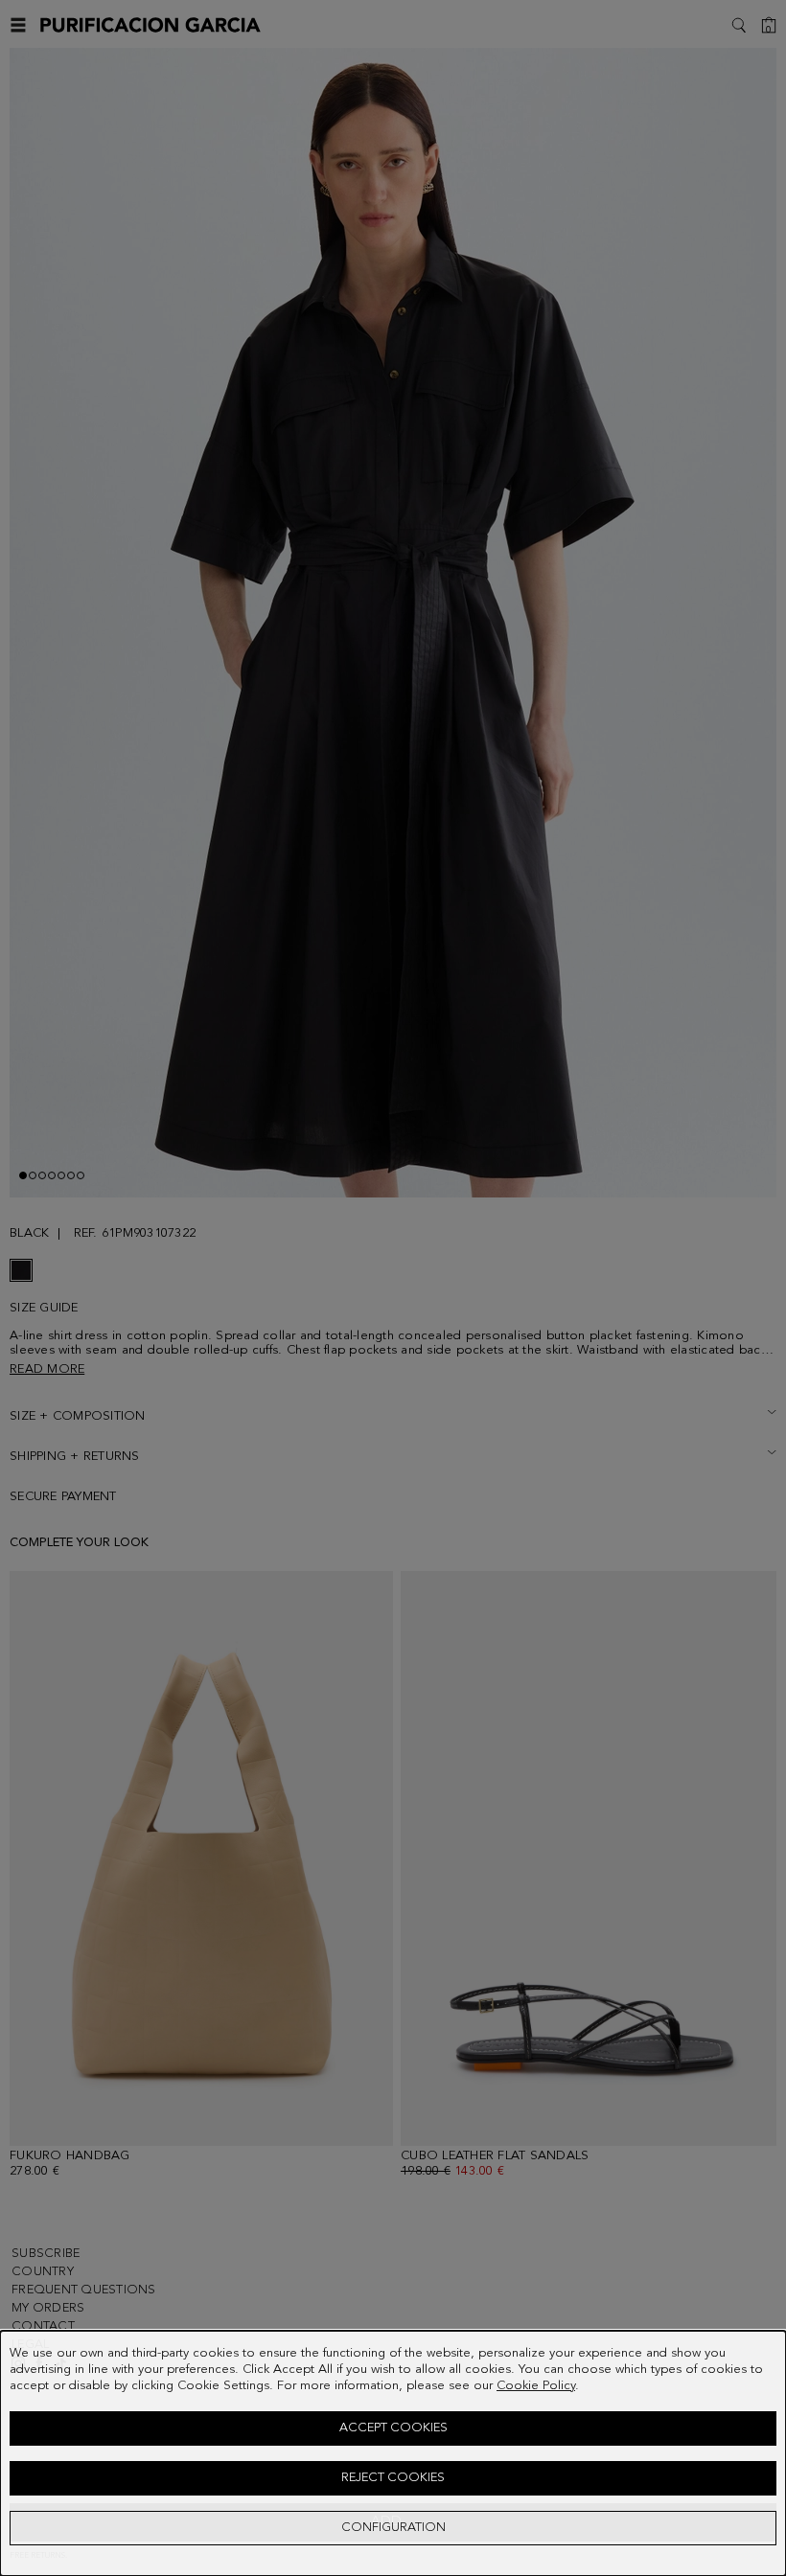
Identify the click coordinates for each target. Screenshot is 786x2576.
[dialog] (393, 2453)
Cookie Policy (536, 2386)
